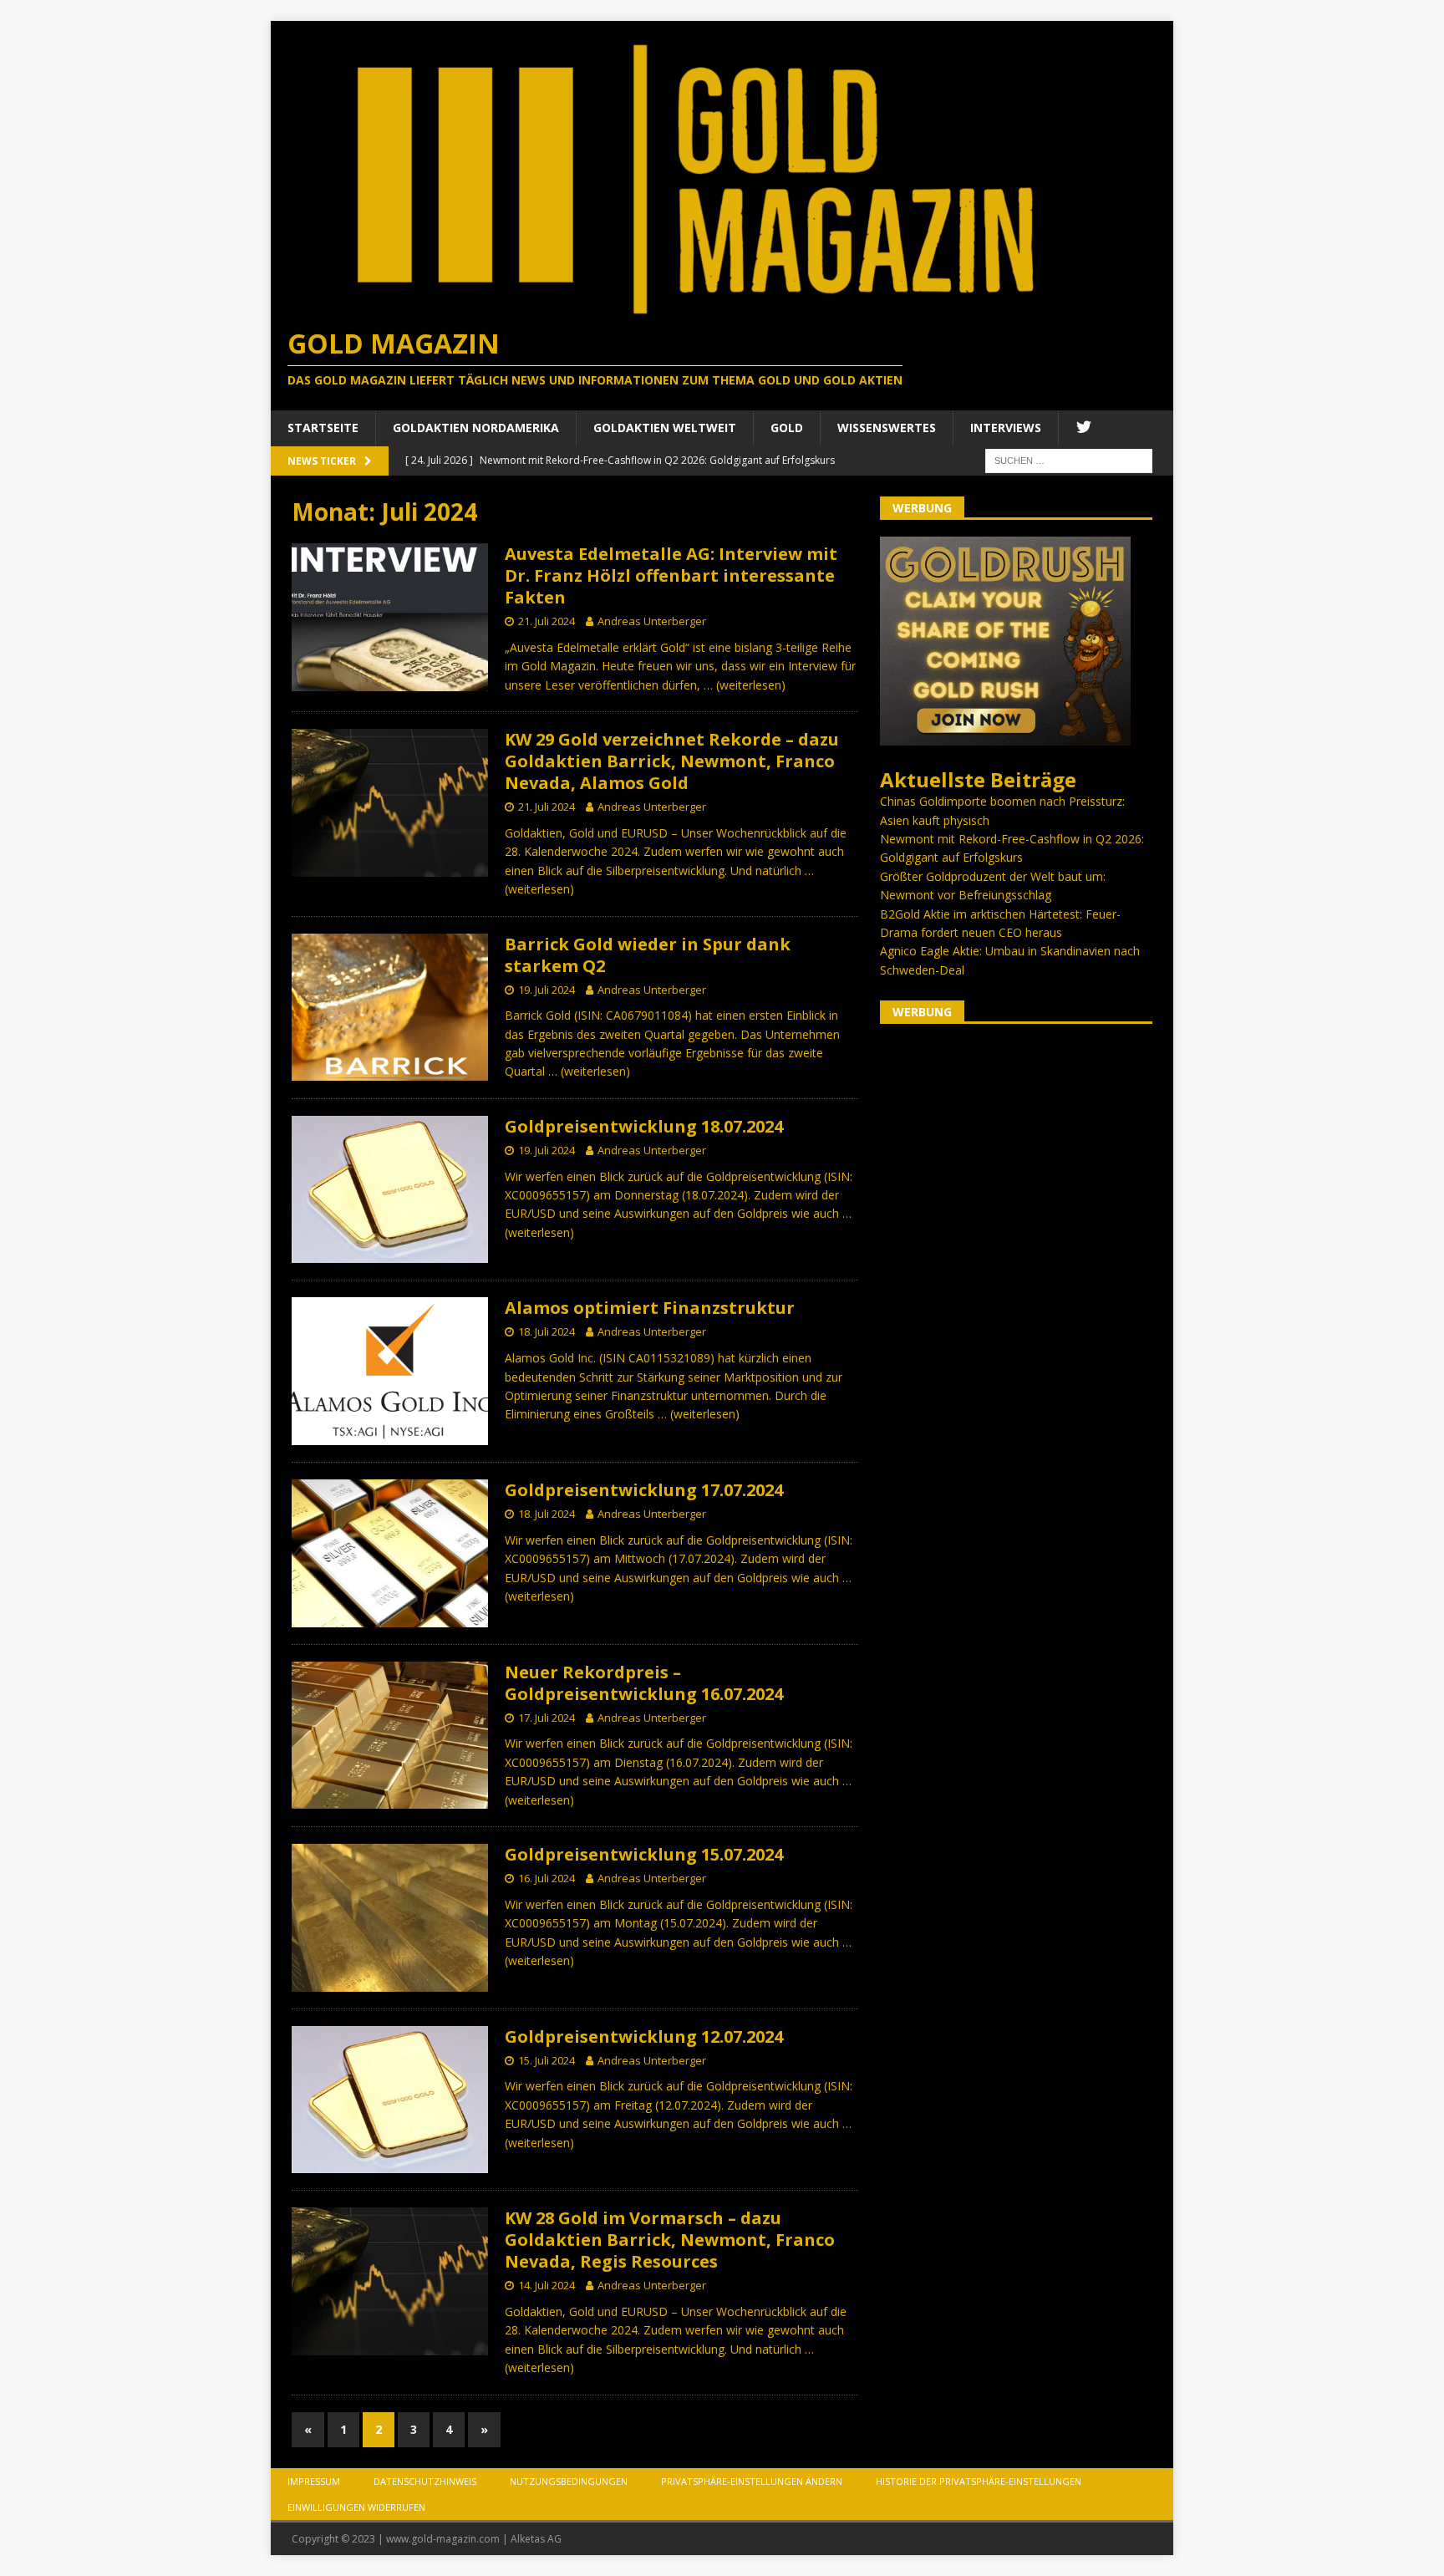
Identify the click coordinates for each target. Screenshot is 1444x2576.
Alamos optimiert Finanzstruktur (650, 1308)
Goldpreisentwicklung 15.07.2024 (644, 1854)
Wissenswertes (887, 428)
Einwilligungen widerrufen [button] (356, 2507)
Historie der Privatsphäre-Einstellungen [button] (979, 2481)
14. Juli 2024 (547, 2285)
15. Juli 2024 (547, 2060)
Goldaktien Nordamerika (476, 428)
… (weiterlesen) (745, 685)
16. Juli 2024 (547, 1878)
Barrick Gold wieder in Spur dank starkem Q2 (648, 955)
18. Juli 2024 (547, 1331)
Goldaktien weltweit (665, 428)
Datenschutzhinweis (425, 2481)
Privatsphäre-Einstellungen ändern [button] (752, 2481)
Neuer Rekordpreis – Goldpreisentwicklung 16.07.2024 (644, 1683)
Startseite (323, 428)
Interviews (1006, 428)
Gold (787, 428)
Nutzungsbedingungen (569, 2481)
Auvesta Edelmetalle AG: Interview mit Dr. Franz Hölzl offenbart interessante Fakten (671, 575)
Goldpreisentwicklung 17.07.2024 (644, 1490)
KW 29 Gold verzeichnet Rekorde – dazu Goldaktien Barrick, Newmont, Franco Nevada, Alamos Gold (672, 761)
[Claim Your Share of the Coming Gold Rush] (1005, 736)
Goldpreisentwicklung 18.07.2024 (644, 1126)
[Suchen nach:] (1069, 459)
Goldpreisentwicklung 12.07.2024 (644, 2036)
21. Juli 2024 (547, 621)
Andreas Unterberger (652, 621)
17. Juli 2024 (547, 1718)
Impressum (314, 2481)
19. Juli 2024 (547, 990)
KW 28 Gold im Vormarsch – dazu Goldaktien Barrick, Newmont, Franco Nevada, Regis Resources (670, 2240)
